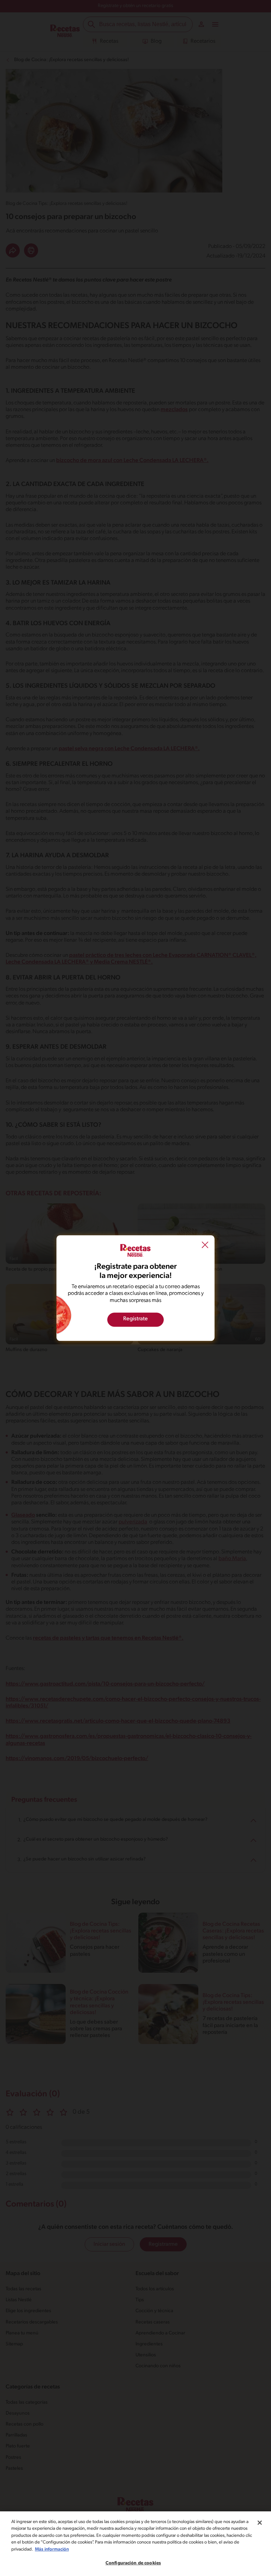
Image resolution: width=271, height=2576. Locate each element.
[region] (135, 2544)
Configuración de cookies (133, 2563)
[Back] (205, 1246)
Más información (52, 2549)
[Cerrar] (260, 2523)
